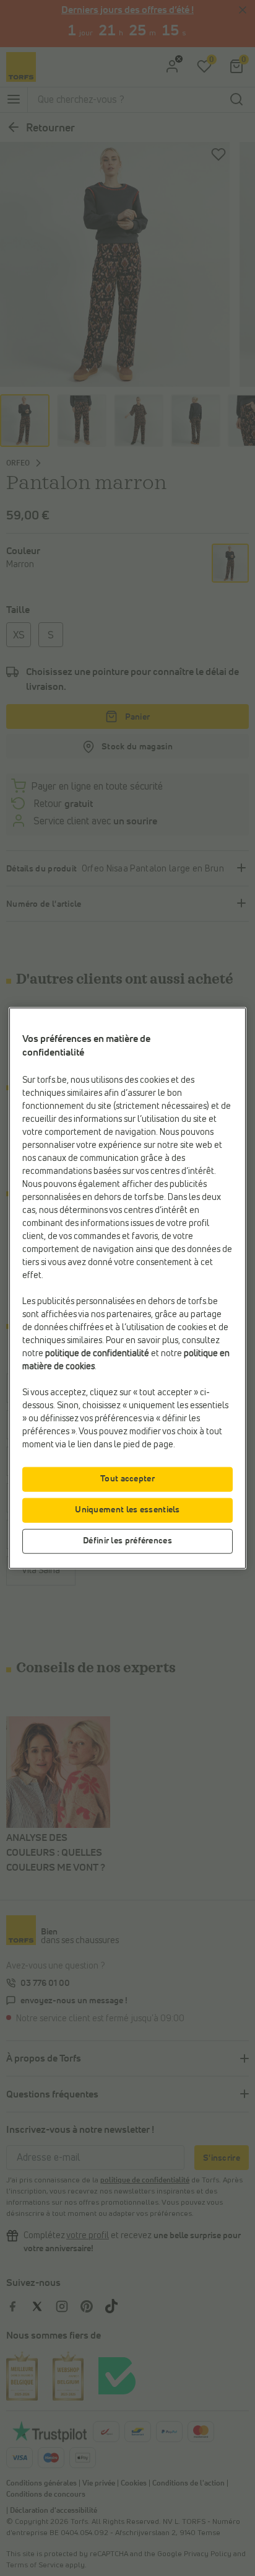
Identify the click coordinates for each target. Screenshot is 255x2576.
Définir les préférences (127, 1540)
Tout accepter (127, 1478)
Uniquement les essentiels (127, 1509)
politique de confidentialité (97, 1353)
